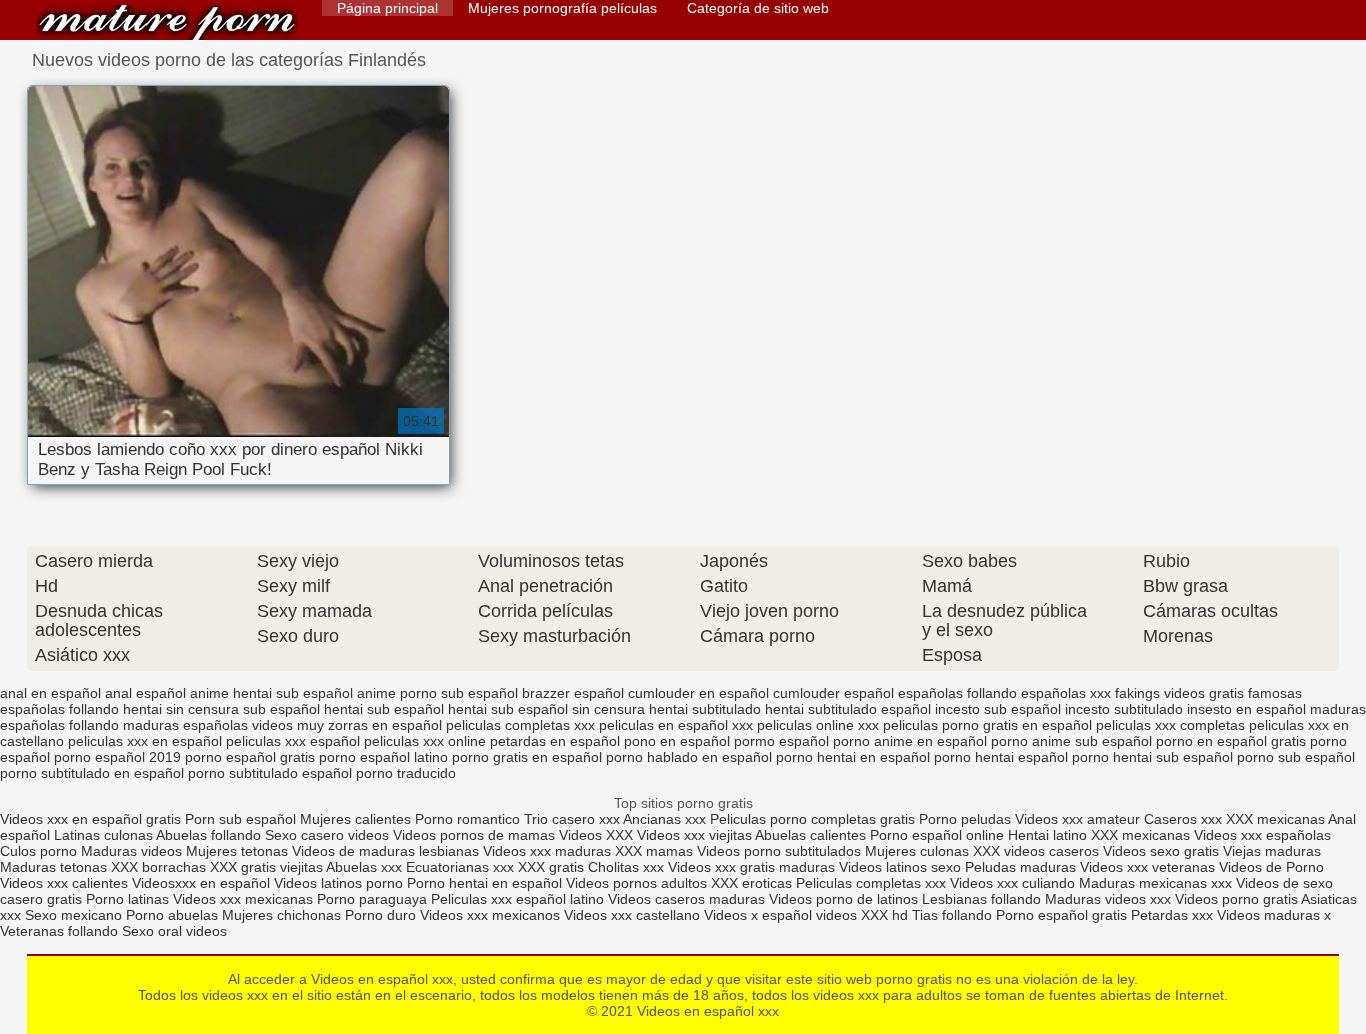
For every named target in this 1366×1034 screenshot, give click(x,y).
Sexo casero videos (327, 835)
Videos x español (758, 915)
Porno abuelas (172, 915)
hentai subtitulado (705, 709)
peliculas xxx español (293, 741)
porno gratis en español (527, 757)
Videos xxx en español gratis (90, 819)
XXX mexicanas (1275, 819)
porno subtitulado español (270, 773)
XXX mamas (654, 851)
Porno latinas (129, 899)
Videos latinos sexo (900, 867)
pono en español (677, 741)
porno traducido (406, 773)
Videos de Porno (1271, 867)
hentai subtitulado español (848, 709)
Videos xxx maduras (547, 851)
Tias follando (954, 915)
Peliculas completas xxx (871, 883)
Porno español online (937, 835)
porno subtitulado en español (92, 773)
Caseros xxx (1183, 819)
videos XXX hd (862, 915)
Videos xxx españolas (1262, 835)
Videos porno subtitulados (779, 851)
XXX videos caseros (1038, 851)
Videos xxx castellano (632, 915)
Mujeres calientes (355, 819)
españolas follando (957, 693)
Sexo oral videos (174, 931)
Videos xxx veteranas (1147, 867)
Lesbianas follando (983, 899)
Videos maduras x (1274, 915)
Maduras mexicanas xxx (1155, 883)
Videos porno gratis (1236, 899)
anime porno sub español (437, 693)
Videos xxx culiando (1012, 883)
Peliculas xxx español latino (517, 899)
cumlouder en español (698, 693)
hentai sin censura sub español (221, 709)
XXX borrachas (158, 867)
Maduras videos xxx (1108, 899)
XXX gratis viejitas (266, 867)
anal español (145, 693)
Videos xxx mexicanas (243, 899)
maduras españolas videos (208, 725)
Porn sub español (240, 819)
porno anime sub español (1071, 741)
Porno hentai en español (484, 883)
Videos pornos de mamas (474, 835)
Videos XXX (596, 835)
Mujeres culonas (917, 851)
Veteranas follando (59, 931)
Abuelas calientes (810, 835)
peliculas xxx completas (1170, 725)
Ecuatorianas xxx (460, 867)
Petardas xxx (1174, 915)
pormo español (781, 741)
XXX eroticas (751, 883)
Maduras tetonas (53, 867)
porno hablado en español (689, 757)
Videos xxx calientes (64, 883)
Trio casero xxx (572, 819)
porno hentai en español (853, 757)
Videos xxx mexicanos (492, 915)
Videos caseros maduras (686, 899)
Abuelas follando (208, 835)
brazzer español (573, 693)
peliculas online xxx (818, 725)
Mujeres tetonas (237, 851)
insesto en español (1246, 709)
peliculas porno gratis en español (987, 725)
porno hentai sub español (1152, 757)
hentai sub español (384, 709)
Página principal (387, 8)
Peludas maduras (1020, 867)
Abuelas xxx (364, 867)
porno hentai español (1001, 757)
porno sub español (1296, 757)
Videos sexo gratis (1161, 851)
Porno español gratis (1063, 915)
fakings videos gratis (1179, 693)
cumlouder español (833, 693)
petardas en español (555, 741)
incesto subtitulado (1124, 709)
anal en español (50, 693)
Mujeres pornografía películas (562, 8)
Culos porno (40, 851)
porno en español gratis (1231, 741)
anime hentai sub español (271, 693)
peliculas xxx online (425, 741)
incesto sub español (998, 709)
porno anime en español (910, 741)
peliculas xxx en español (145, 741)
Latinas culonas (103, 835)
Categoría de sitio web (758, 8)
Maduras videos (131, 851)
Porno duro (382, 915)
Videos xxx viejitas (694, 835)
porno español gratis (250, 757)
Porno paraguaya (374, 899)
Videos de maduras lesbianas (387, 851)
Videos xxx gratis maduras (753, 867)
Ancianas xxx (664, 819)
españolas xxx (1066, 693)
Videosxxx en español (201, 883)
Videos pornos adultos (636, 883)
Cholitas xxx (626, 867)
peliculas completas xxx (520, 725)
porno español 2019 (117, 757)
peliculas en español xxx (676, 725)
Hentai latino (1047, 835)
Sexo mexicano (73, 915)
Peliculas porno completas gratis (812, 819)
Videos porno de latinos (843, 899)
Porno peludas (965, 819)
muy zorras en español (369, 725)
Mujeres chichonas (281, 915)
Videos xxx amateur (1077, 819)
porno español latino (383, 757)
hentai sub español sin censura (546, 709)
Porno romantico (467, 819)
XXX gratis (551, 867)
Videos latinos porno (338, 883)
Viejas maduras (1272, 851)
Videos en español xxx (167, 22)
